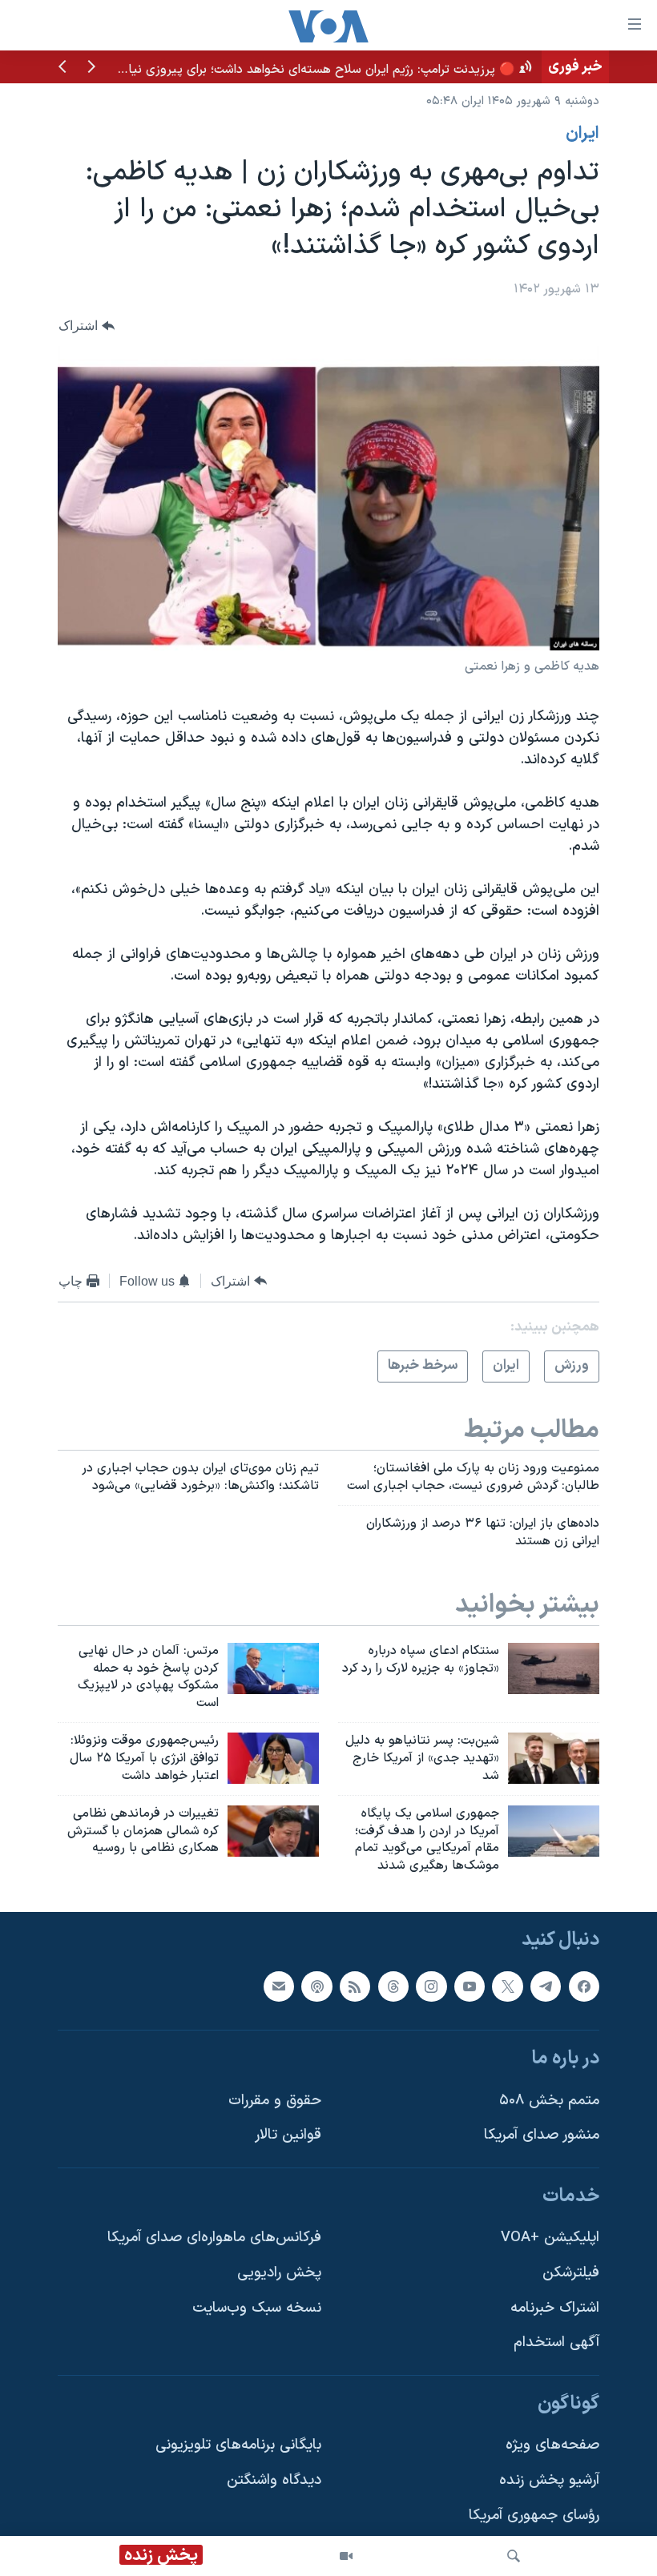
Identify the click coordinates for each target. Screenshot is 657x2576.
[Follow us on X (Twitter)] (507, 1986)
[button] (91, 68)
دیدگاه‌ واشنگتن (274, 2480)
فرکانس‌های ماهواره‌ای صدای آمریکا (214, 2238)
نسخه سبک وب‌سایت (257, 2308)
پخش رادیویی (279, 2273)
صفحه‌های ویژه (552, 2446)
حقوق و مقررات (275, 2101)
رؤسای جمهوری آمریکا (534, 2516)
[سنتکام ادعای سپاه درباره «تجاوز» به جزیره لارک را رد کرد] (554, 1668)
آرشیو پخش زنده (549, 2480)
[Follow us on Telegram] (546, 1986)
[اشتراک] (279, 1986)
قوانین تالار (288, 2135)
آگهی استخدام (556, 2343)
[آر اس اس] (355, 1986)
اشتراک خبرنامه (555, 2308)
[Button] (87, 326)
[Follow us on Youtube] (470, 1986)
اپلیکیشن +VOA (550, 2238)
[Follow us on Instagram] (431, 1986)
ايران (582, 134)
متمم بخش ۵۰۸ (549, 2101)
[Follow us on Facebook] (584, 1986)
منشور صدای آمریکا (542, 2135)
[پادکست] (316, 1986)
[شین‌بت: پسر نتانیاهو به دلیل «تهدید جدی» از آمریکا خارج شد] (554, 1758)
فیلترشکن (571, 2273)
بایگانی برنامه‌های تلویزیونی (238, 2446)
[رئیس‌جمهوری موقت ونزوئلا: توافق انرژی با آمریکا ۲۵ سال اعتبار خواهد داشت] (273, 1758)
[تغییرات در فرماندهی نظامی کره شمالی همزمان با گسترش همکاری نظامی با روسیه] (273, 1831)
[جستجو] (514, 2556)
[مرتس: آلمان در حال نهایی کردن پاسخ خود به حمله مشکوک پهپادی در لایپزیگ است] (273, 1668)
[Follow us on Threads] (393, 1986)
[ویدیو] (346, 2556)
